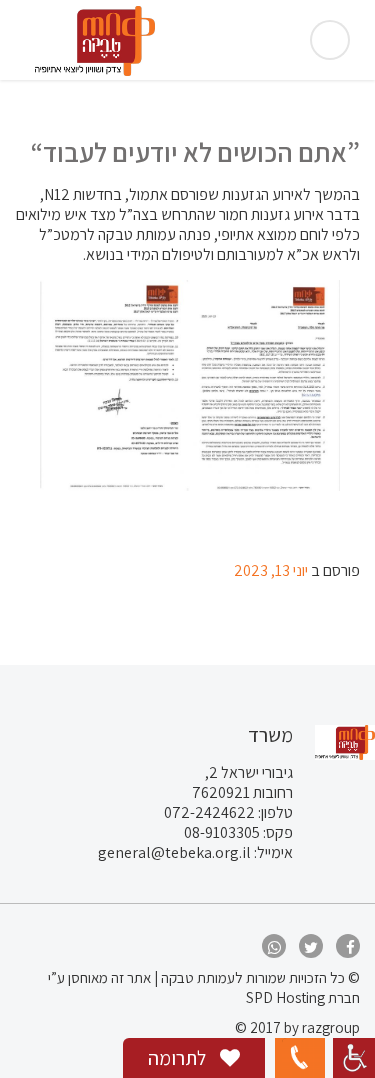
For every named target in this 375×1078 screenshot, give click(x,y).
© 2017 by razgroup (297, 1027)
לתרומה (179, 1058)
